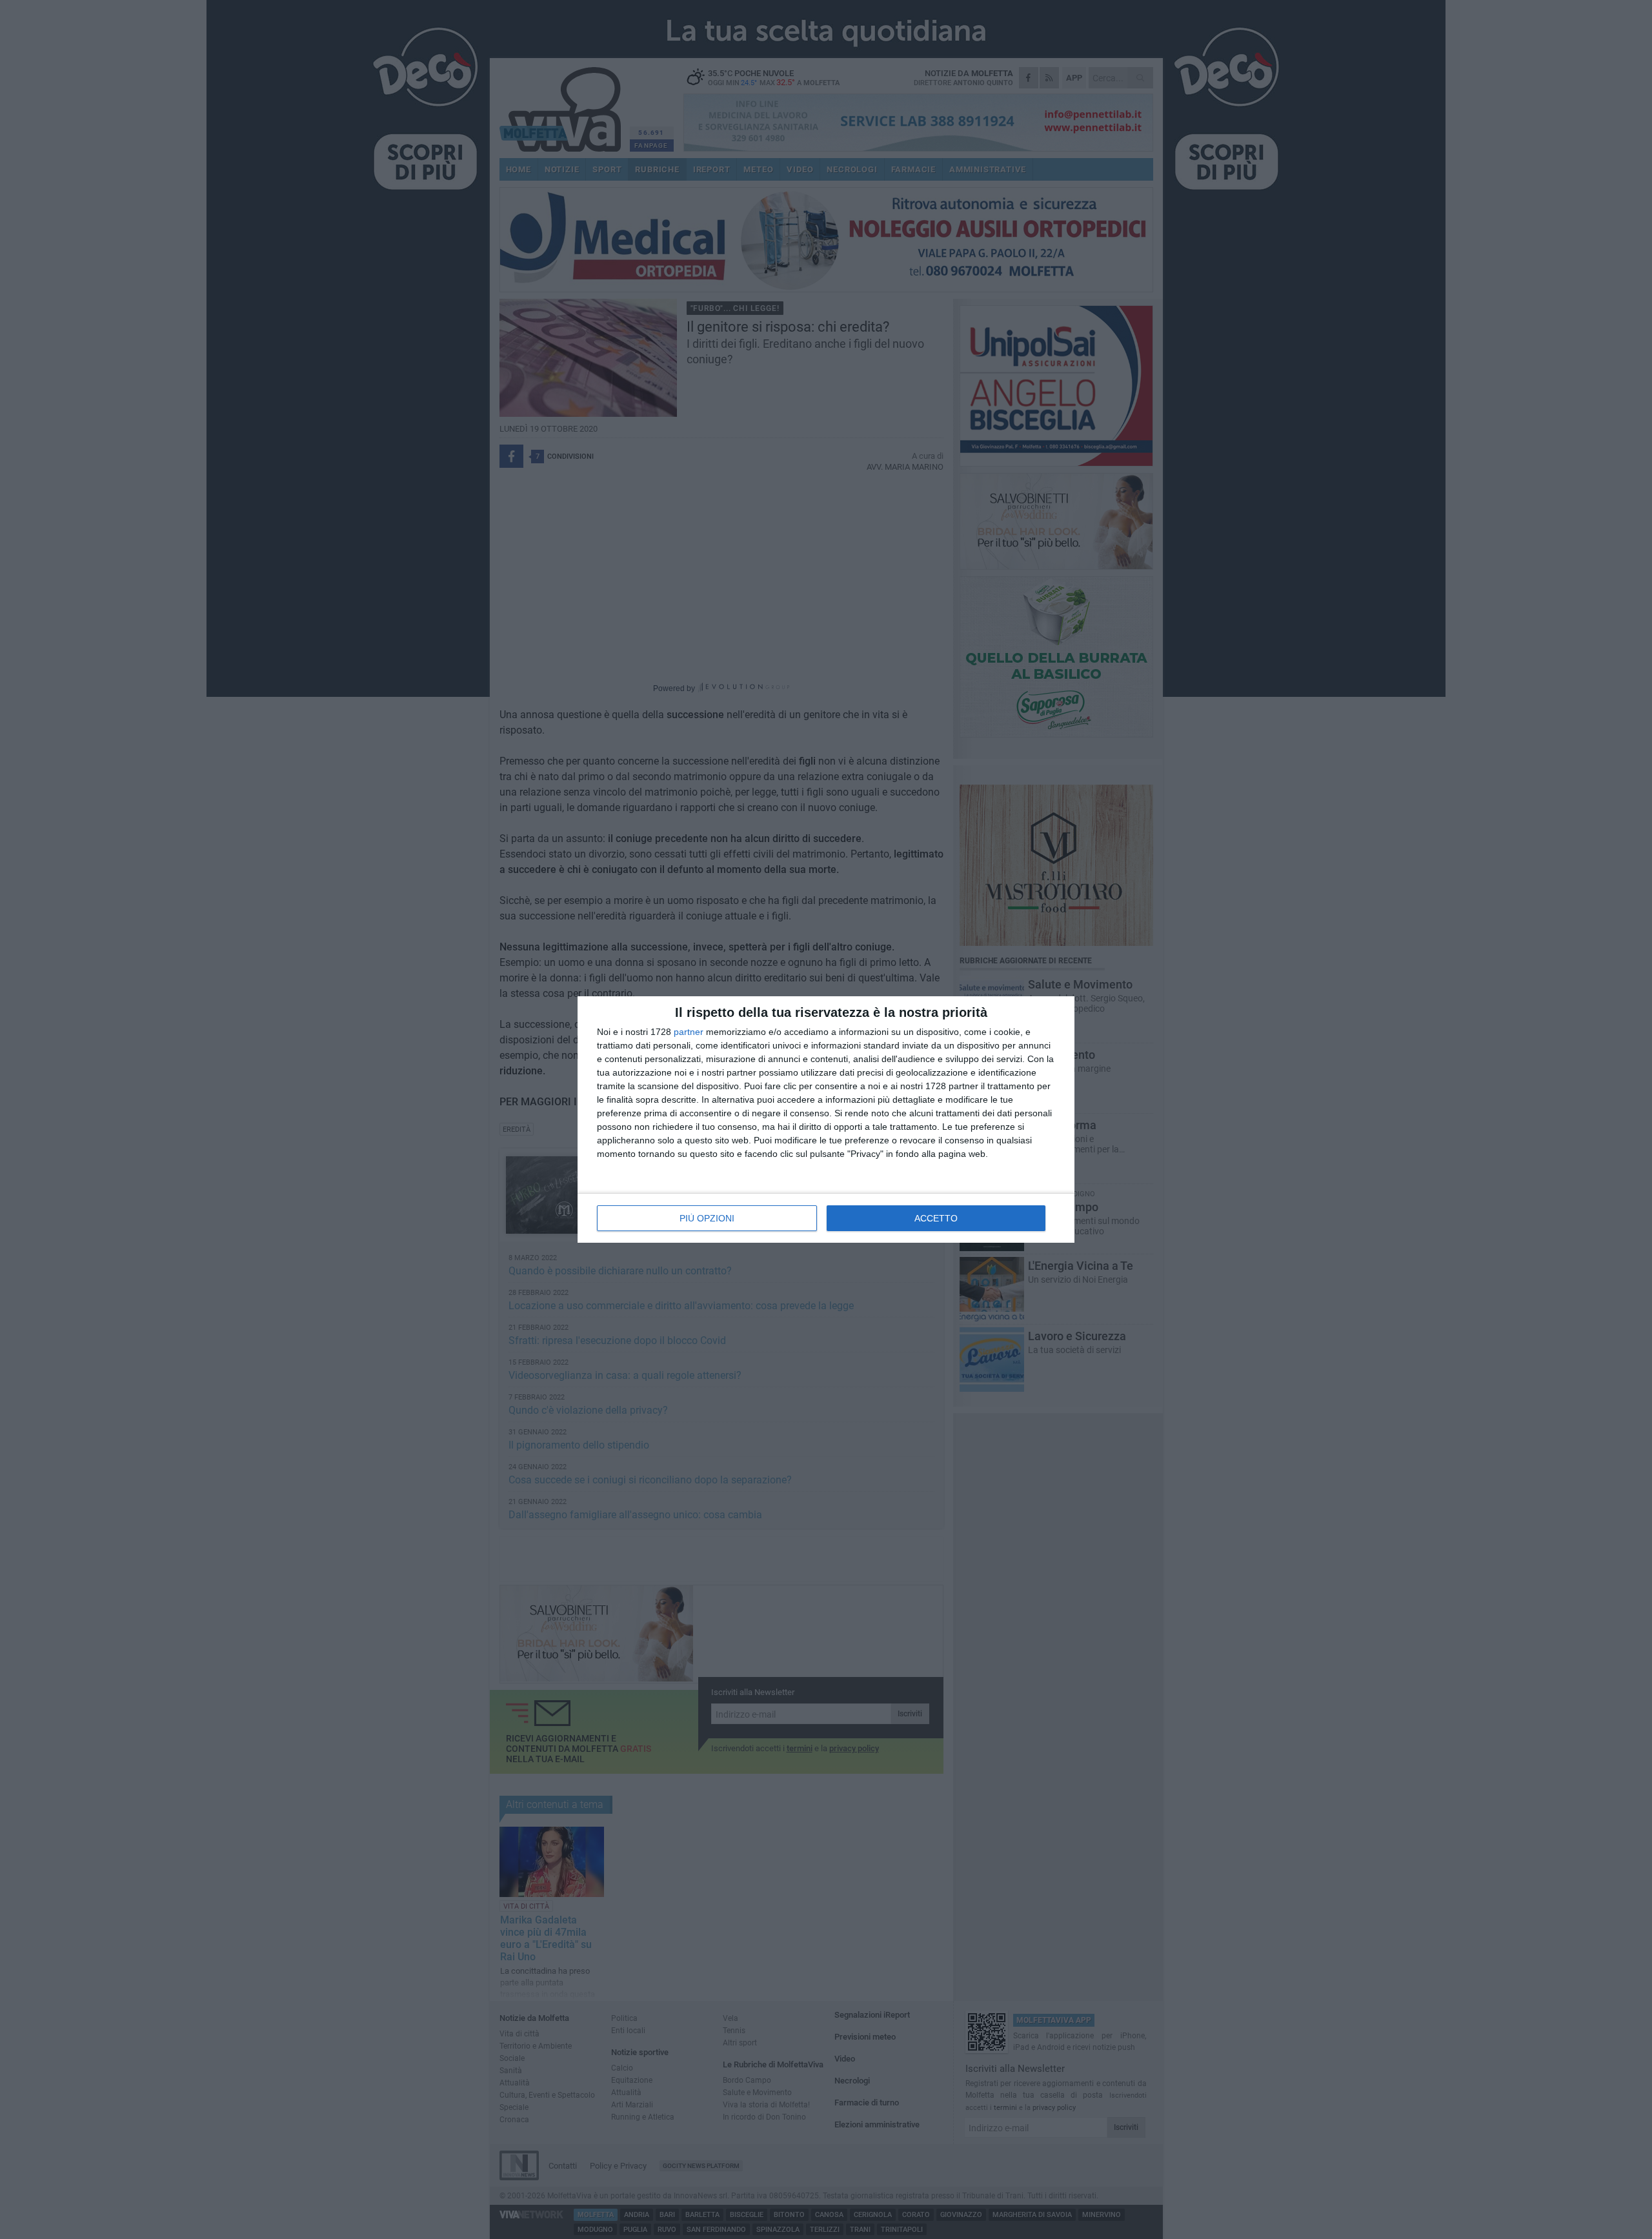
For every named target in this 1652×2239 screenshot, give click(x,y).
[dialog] (826, 1119)
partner (689, 1032)
